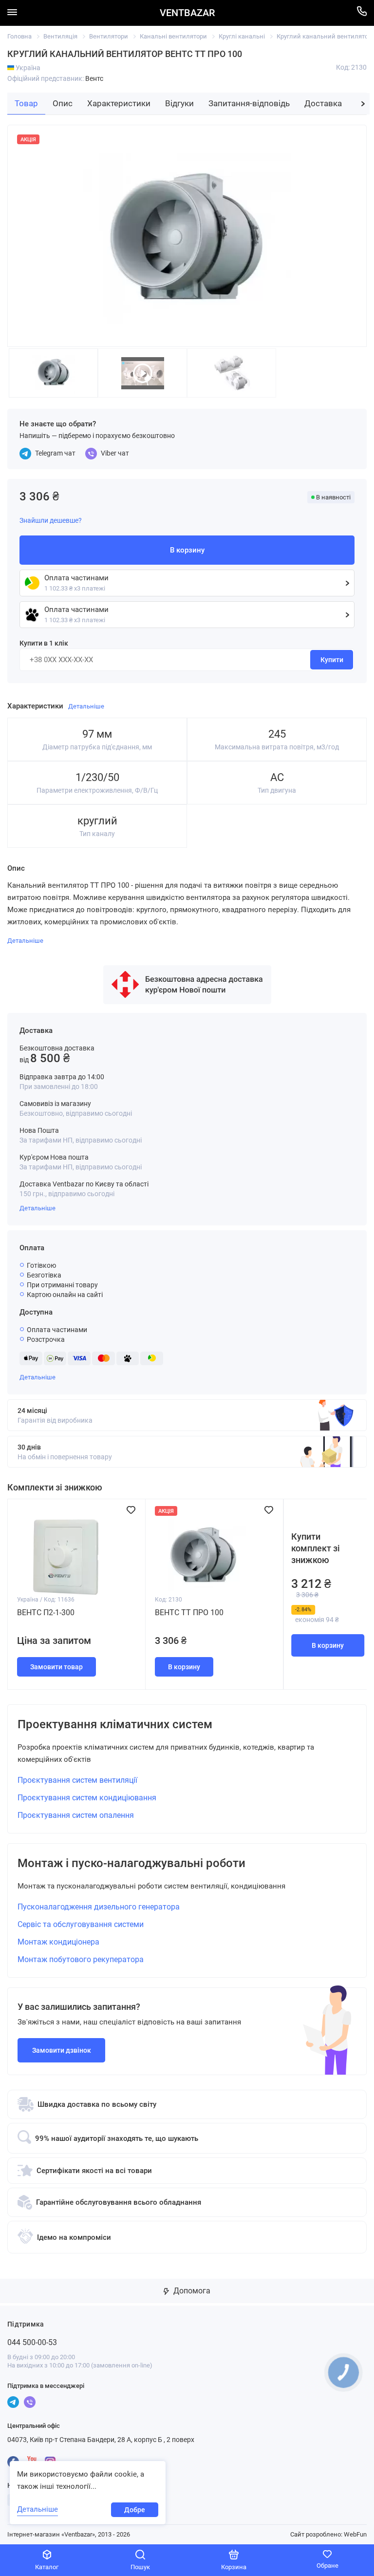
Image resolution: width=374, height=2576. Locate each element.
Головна (19, 36)
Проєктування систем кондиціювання (87, 1798)
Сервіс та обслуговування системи (81, 1924)
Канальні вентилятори (173, 36)
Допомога (191, 2291)
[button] (363, 104)
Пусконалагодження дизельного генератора (99, 1907)
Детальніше (37, 1208)
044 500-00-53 (32, 2342)
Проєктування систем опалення (76, 1815)
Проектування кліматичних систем (115, 1724)
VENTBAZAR (187, 13)
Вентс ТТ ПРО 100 (189, 1612)
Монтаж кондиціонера (58, 1942)
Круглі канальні (242, 36)
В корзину (328, 1645)
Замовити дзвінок (62, 2050)
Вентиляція (60, 36)
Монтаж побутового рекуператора (81, 1959)
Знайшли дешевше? (51, 520)
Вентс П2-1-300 (46, 1612)
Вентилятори (109, 36)
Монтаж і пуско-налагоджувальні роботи (131, 1863)
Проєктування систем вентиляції (77, 1780)
